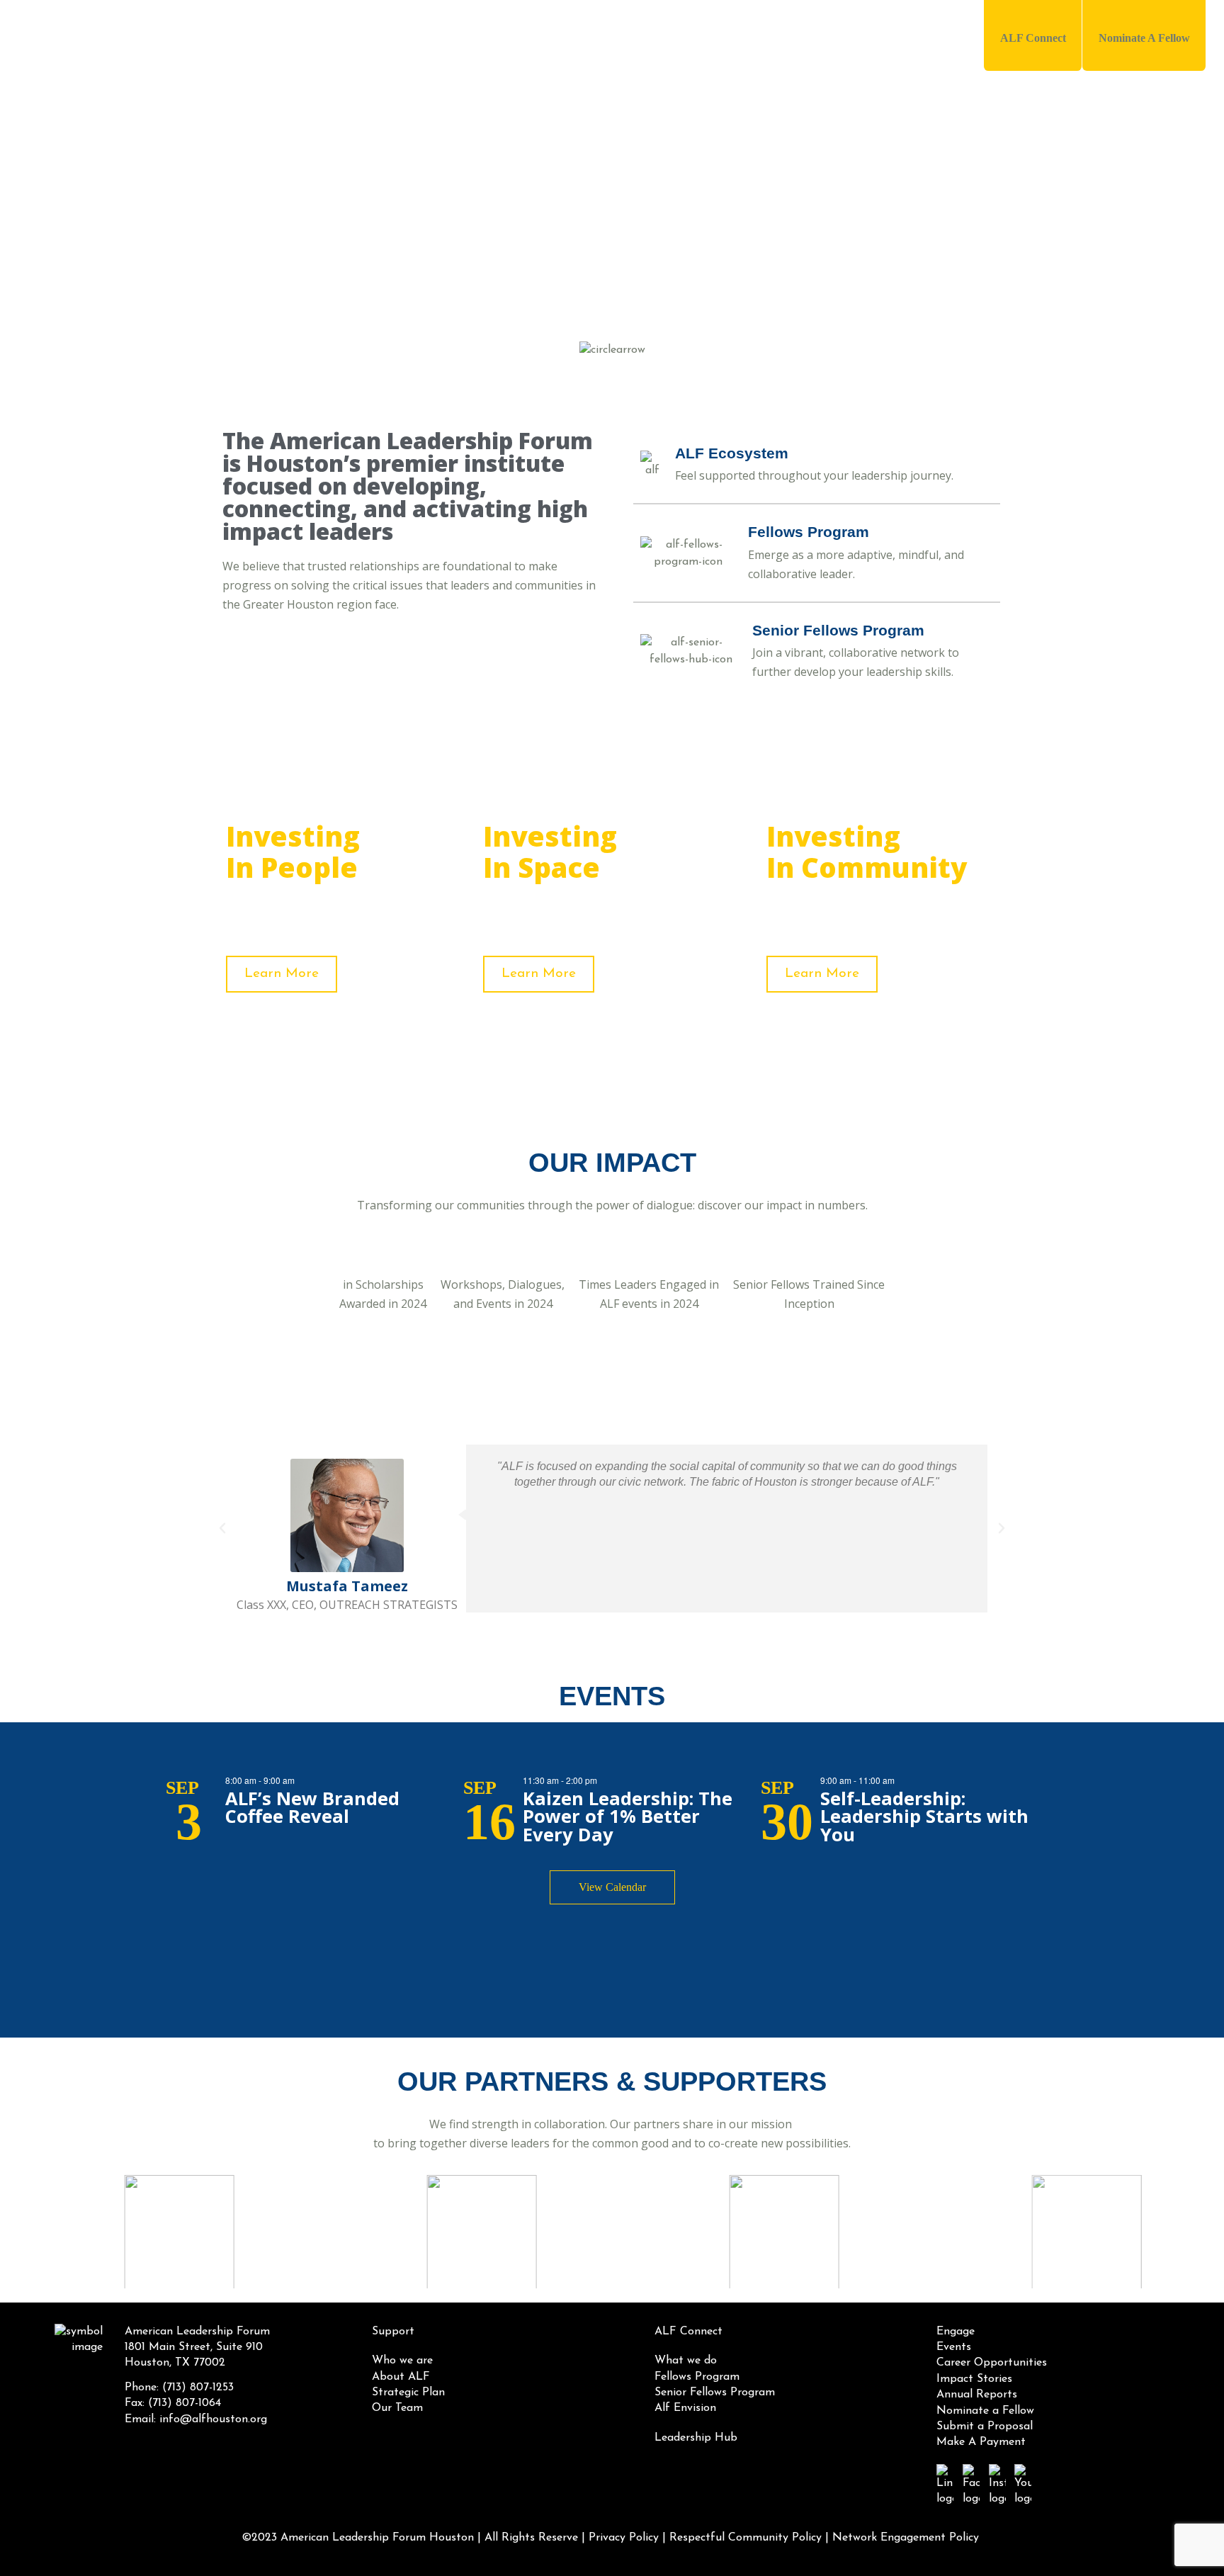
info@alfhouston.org (213, 2419)
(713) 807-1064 (185, 2403)
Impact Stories (974, 2379)
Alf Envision (685, 2408)
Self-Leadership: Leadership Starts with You (924, 1817)
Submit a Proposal (985, 2427)
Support (606, 37)
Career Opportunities (992, 2363)
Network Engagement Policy (906, 2538)
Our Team (397, 2408)
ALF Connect (1033, 38)
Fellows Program (697, 2377)
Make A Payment (981, 2442)
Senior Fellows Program (715, 2393)
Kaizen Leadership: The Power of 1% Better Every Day (628, 1817)
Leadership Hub (869, 37)
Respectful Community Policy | (749, 2538)
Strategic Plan (408, 2393)
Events (954, 2347)
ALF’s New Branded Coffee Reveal (312, 1808)
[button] (222, 1528)
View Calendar (612, 1887)
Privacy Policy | (627, 2538)
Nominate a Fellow (985, 2411)
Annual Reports (977, 2395)
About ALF (401, 2377)
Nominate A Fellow (1144, 38)
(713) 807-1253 (198, 2388)
